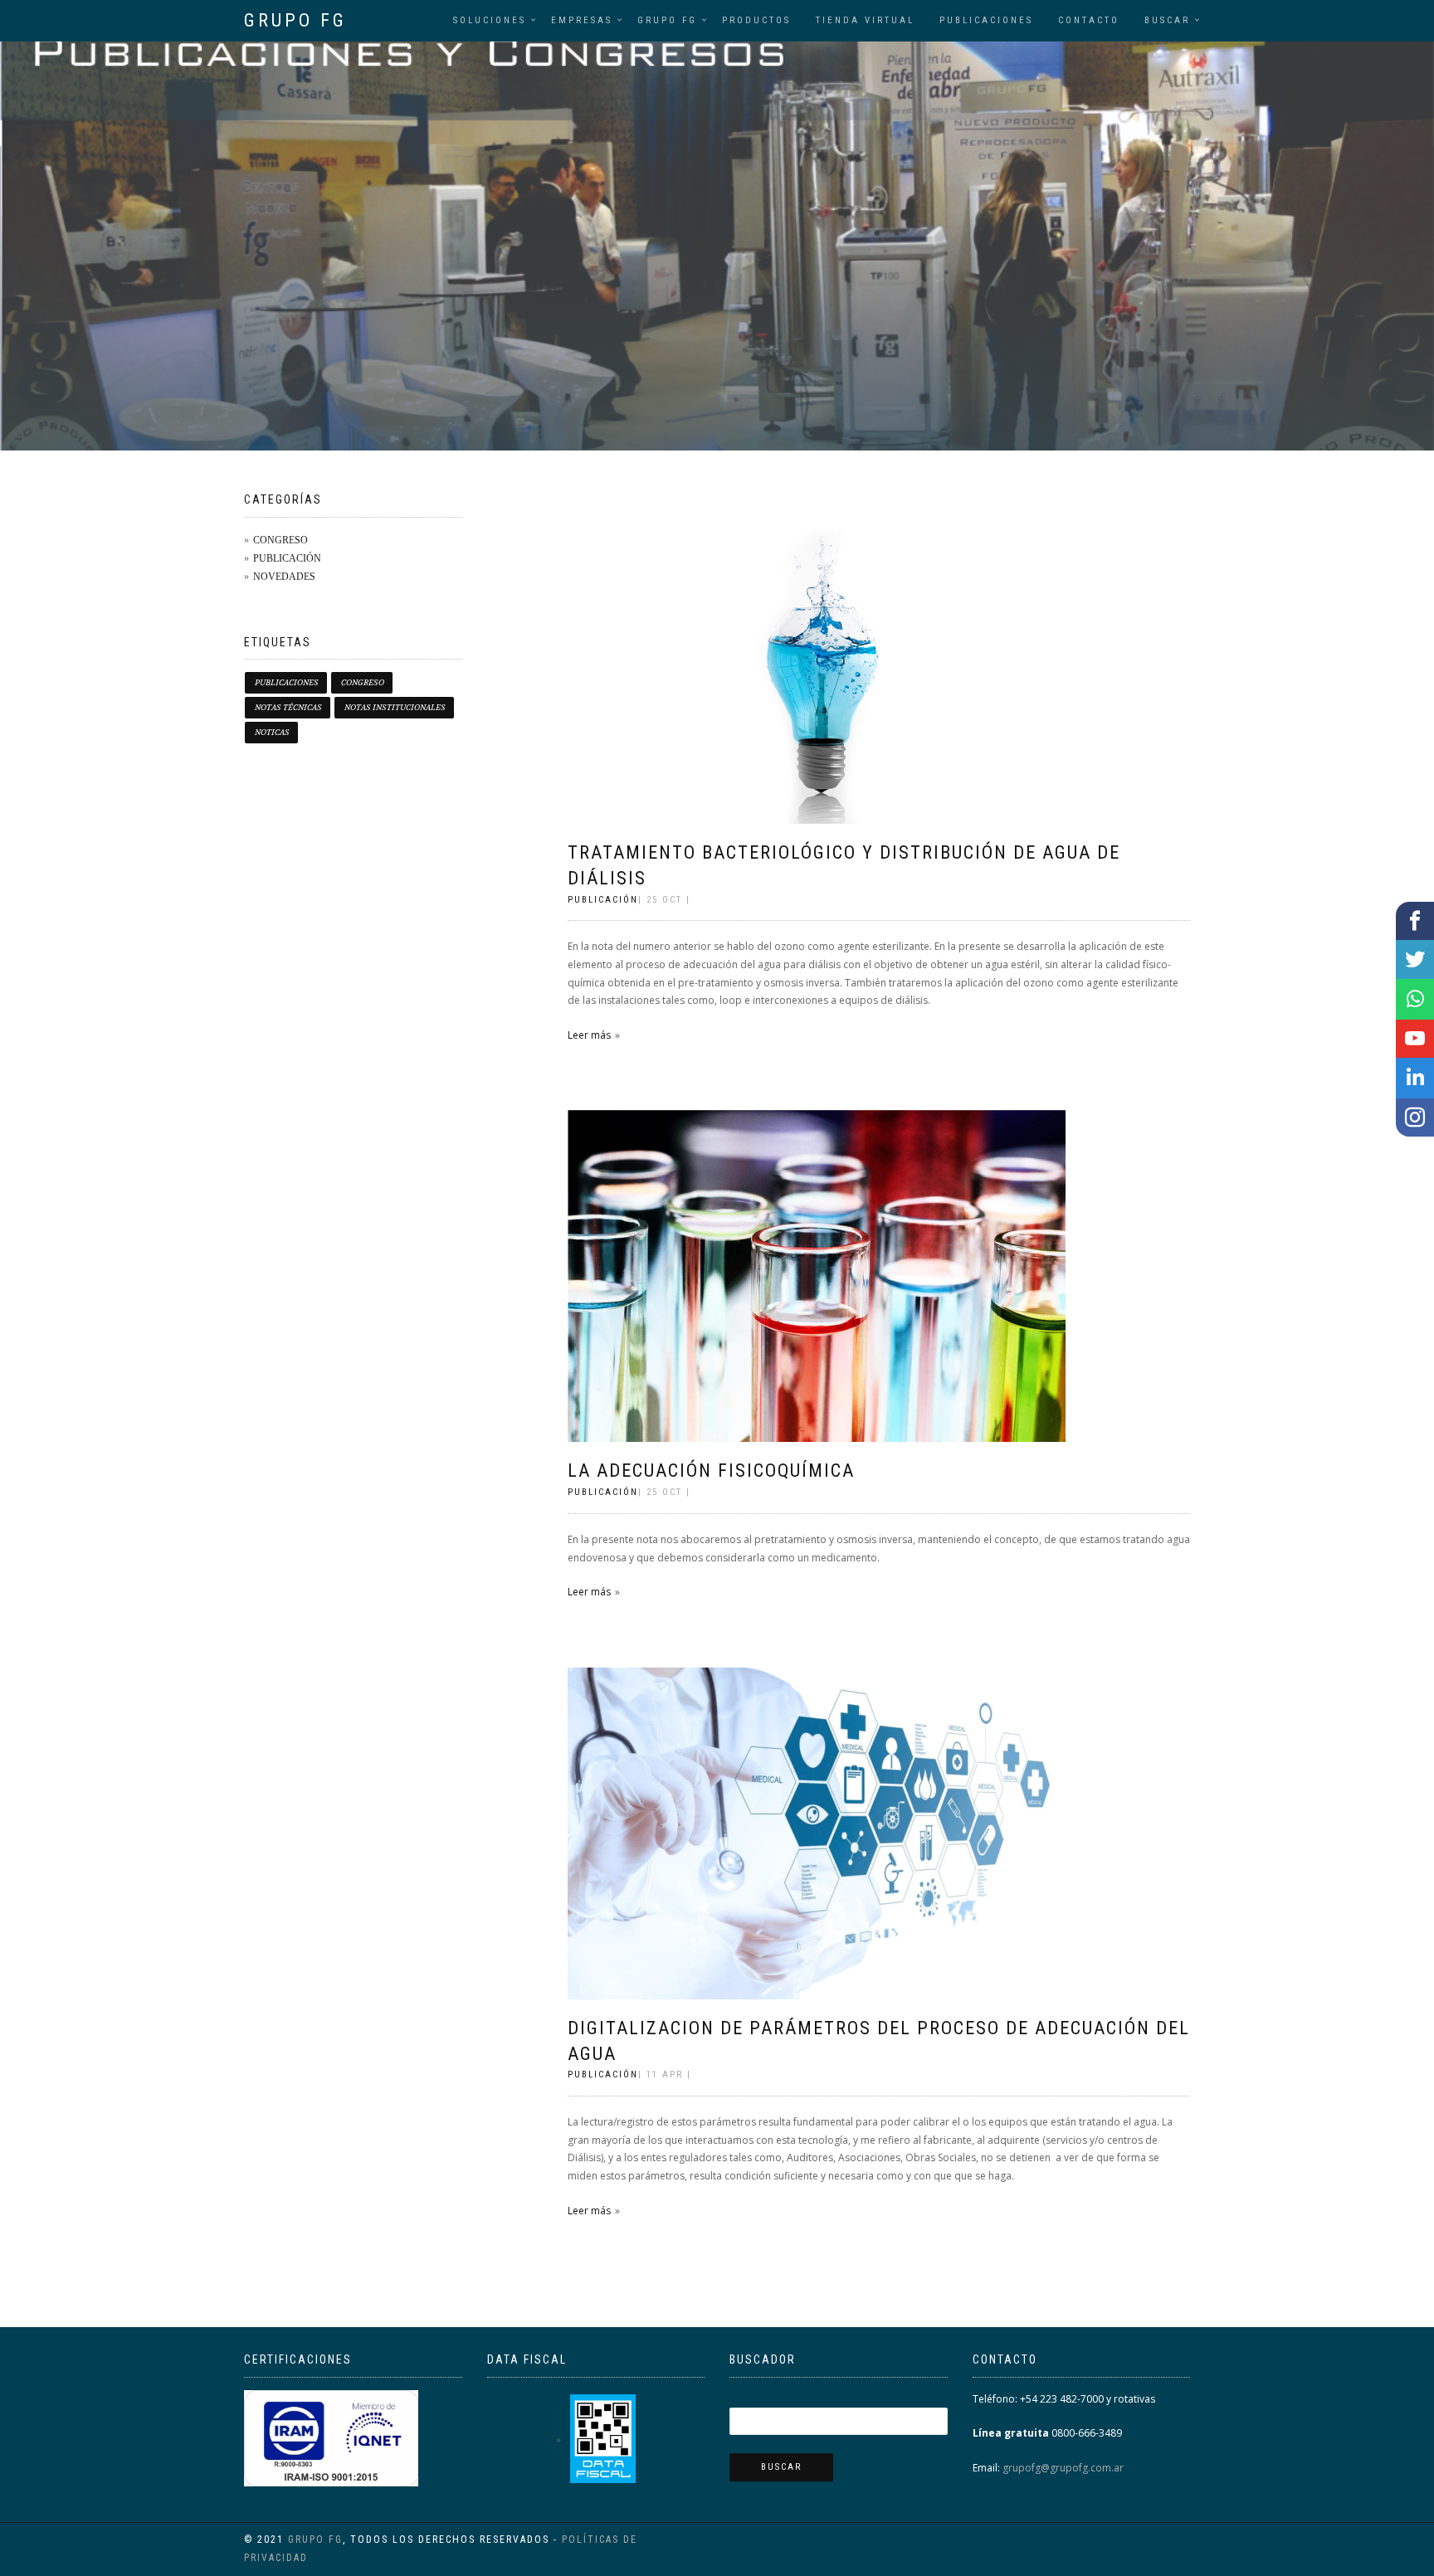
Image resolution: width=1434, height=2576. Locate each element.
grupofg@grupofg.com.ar (1062, 2468)
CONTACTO (1089, 20)
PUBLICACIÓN (287, 558)
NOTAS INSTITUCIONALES (395, 707)
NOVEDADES (284, 576)
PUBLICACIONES (986, 20)
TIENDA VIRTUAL (865, 20)
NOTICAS (272, 732)
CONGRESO (280, 539)
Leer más (589, 1035)
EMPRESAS (582, 20)
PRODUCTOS (756, 20)
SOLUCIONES (490, 20)
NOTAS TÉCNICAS (288, 707)
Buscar (1167, 20)
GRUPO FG (295, 20)
